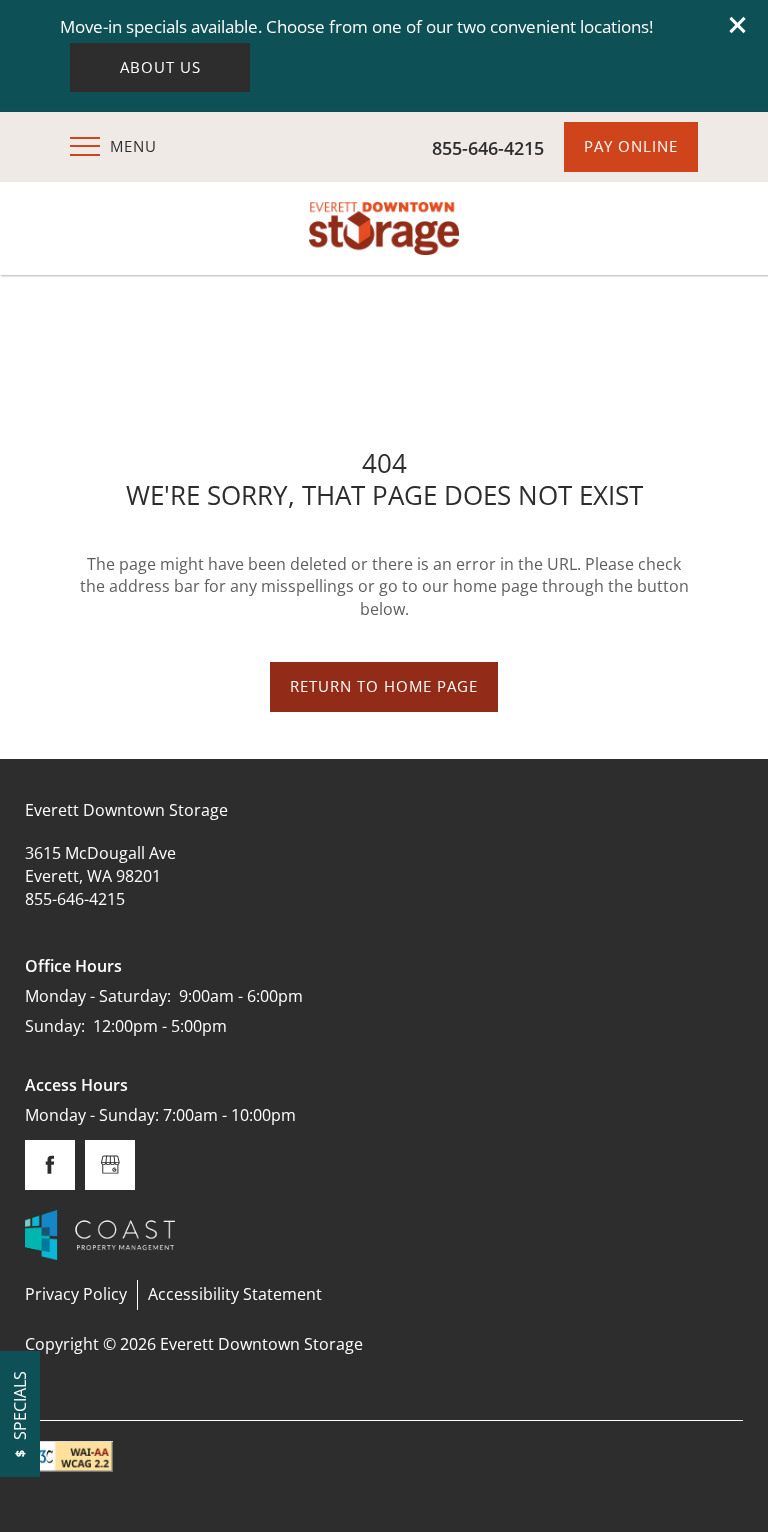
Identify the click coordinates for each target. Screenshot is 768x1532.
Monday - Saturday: (98, 996)
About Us (160, 67)
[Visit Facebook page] (50, 1165)
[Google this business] (110, 1165)
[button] (738, 25)
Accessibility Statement (235, 1294)
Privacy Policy (76, 1294)
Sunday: (55, 1026)
